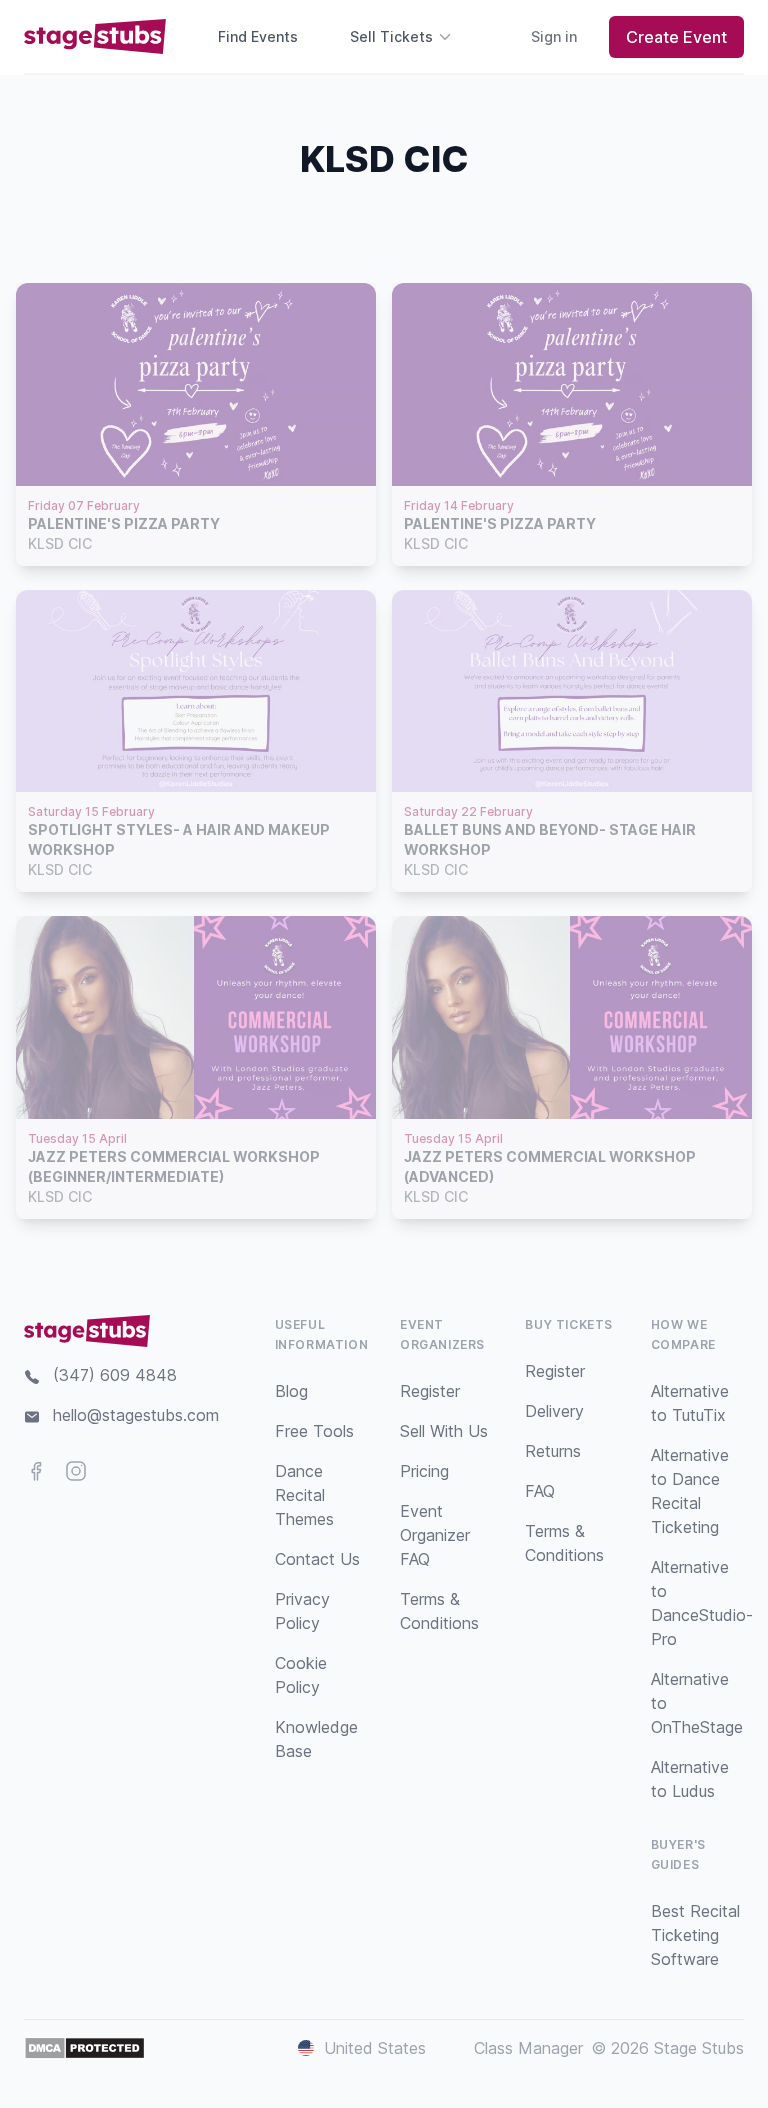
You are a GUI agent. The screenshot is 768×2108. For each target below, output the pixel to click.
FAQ (540, 1491)
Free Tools (314, 1431)
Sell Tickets (391, 36)
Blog (291, 1391)
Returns (553, 1451)
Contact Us (317, 1559)
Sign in (554, 36)
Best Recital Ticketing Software (695, 1935)
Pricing (424, 1471)
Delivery (554, 1411)
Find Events (258, 36)
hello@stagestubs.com (136, 1415)
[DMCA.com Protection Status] (84, 2048)
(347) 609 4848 (115, 1375)
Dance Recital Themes (304, 1495)
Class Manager (528, 2048)
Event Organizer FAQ (435, 1535)
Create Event (676, 37)
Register (430, 1391)
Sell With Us (444, 1431)
